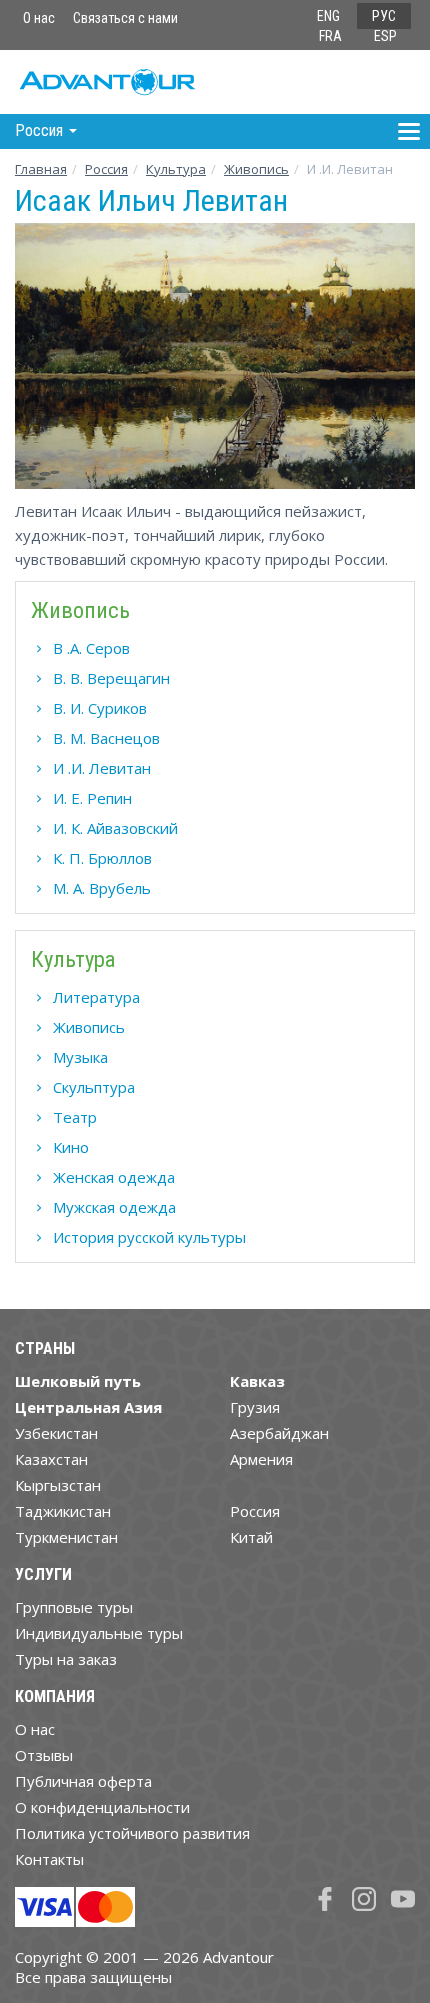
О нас (39, 18)
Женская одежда (114, 1177)
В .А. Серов (91, 648)
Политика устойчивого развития (132, 1833)
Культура (176, 169)
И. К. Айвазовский (115, 828)
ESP (385, 36)
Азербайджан (279, 1433)
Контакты (49, 1859)
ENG (328, 16)
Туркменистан (66, 1537)
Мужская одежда (114, 1207)
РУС (384, 16)
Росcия (106, 169)
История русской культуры (149, 1237)
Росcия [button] (41, 130)
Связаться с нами (125, 18)
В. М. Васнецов (106, 738)
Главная (41, 169)
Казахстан (51, 1459)
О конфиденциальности (102, 1807)
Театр (75, 1117)
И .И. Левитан (102, 768)
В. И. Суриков (100, 708)
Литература (96, 997)
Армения (261, 1459)
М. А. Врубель (102, 888)
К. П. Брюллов (102, 858)
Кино (71, 1147)
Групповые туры (74, 1607)
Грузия (255, 1407)
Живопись (256, 169)
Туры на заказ (66, 1659)
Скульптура (94, 1087)
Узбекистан (56, 1433)
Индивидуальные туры (99, 1633)
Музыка (80, 1057)
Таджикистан (63, 1511)
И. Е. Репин (92, 798)
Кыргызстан (58, 1485)
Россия (255, 1511)
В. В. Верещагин (111, 678)
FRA (330, 36)
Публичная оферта (83, 1781)
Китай (251, 1537)
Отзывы (44, 1755)
